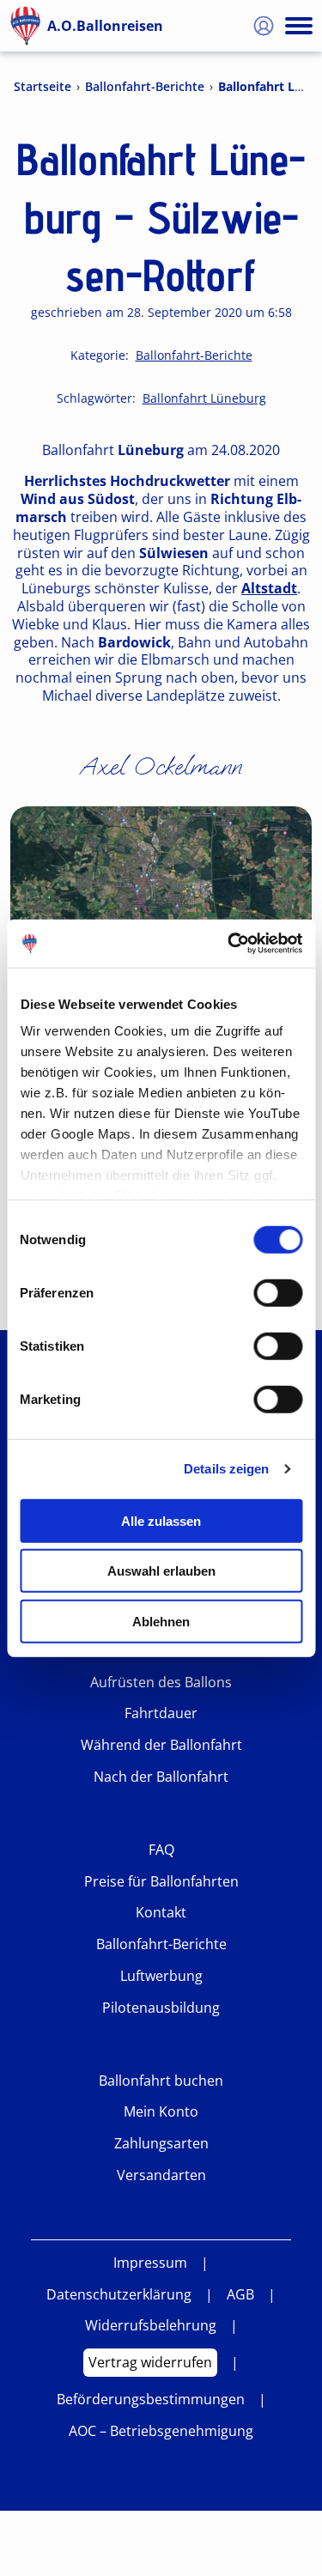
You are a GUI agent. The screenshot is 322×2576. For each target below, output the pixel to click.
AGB (240, 2295)
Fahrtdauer (161, 1713)
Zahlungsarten (161, 2144)
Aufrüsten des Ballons (161, 1683)
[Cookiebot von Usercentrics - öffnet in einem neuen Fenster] (229, 944)
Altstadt (269, 589)
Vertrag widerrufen (150, 2362)
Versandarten (161, 2175)
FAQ (161, 1850)
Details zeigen (226, 1469)
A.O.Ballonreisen (105, 26)
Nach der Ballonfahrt (161, 1777)
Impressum (150, 2263)
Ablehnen (161, 1621)
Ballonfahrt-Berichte (145, 87)
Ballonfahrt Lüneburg (204, 398)
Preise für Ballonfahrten (161, 1882)
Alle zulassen (161, 1520)
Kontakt (161, 1913)
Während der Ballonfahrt (161, 1745)
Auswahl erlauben (161, 1571)
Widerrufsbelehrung (151, 2326)
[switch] (278, 1292)
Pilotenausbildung (161, 2008)
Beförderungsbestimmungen (151, 2400)
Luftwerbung (161, 1976)
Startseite (43, 87)
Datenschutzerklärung (119, 2295)
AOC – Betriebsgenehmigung (161, 2431)
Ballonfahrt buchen (161, 2081)
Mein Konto (161, 2112)
